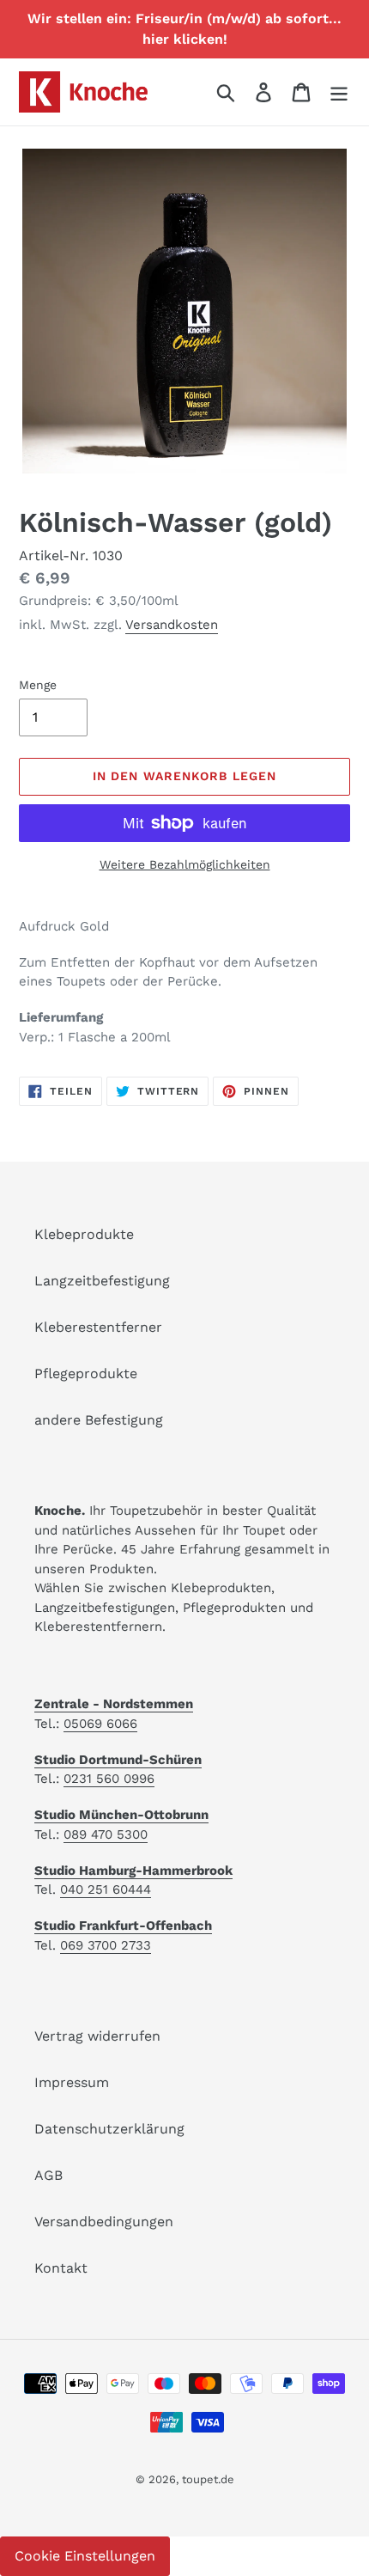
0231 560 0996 (109, 1779)
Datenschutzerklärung (109, 2129)
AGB (48, 2175)
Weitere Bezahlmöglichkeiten (185, 864)
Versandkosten (172, 625)
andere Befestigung (99, 1420)
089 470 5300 (106, 1834)
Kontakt (61, 2268)
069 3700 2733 (106, 1945)
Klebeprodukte (84, 1234)
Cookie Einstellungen (85, 2556)
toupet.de (208, 2479)
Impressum (72, 2082)
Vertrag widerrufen (97, 2036)
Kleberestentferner (98, 1327)
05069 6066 (100, 1724)
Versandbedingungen (104, 2222)
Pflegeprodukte (86, 1373)
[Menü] (339, 92)
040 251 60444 (106, 1889)
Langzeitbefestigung (102, 1281)
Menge (38, 685)
